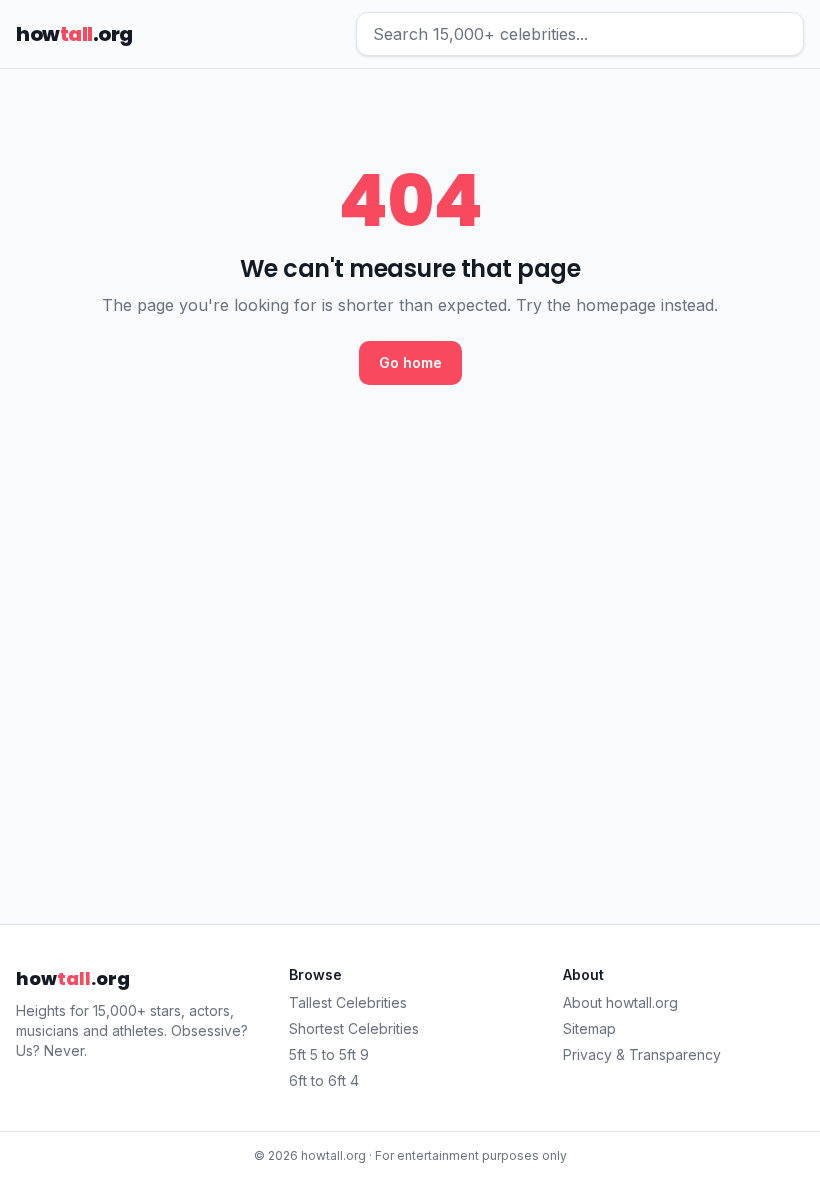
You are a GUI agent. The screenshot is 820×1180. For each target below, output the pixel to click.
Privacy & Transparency (642, 1054)
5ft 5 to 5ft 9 (329, 1054)
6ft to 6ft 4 (324, 1080)
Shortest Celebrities (354, 1028)
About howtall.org (620, 1002)
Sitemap (589, 1028)
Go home (410, 362)
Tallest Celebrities (348, 1002)
